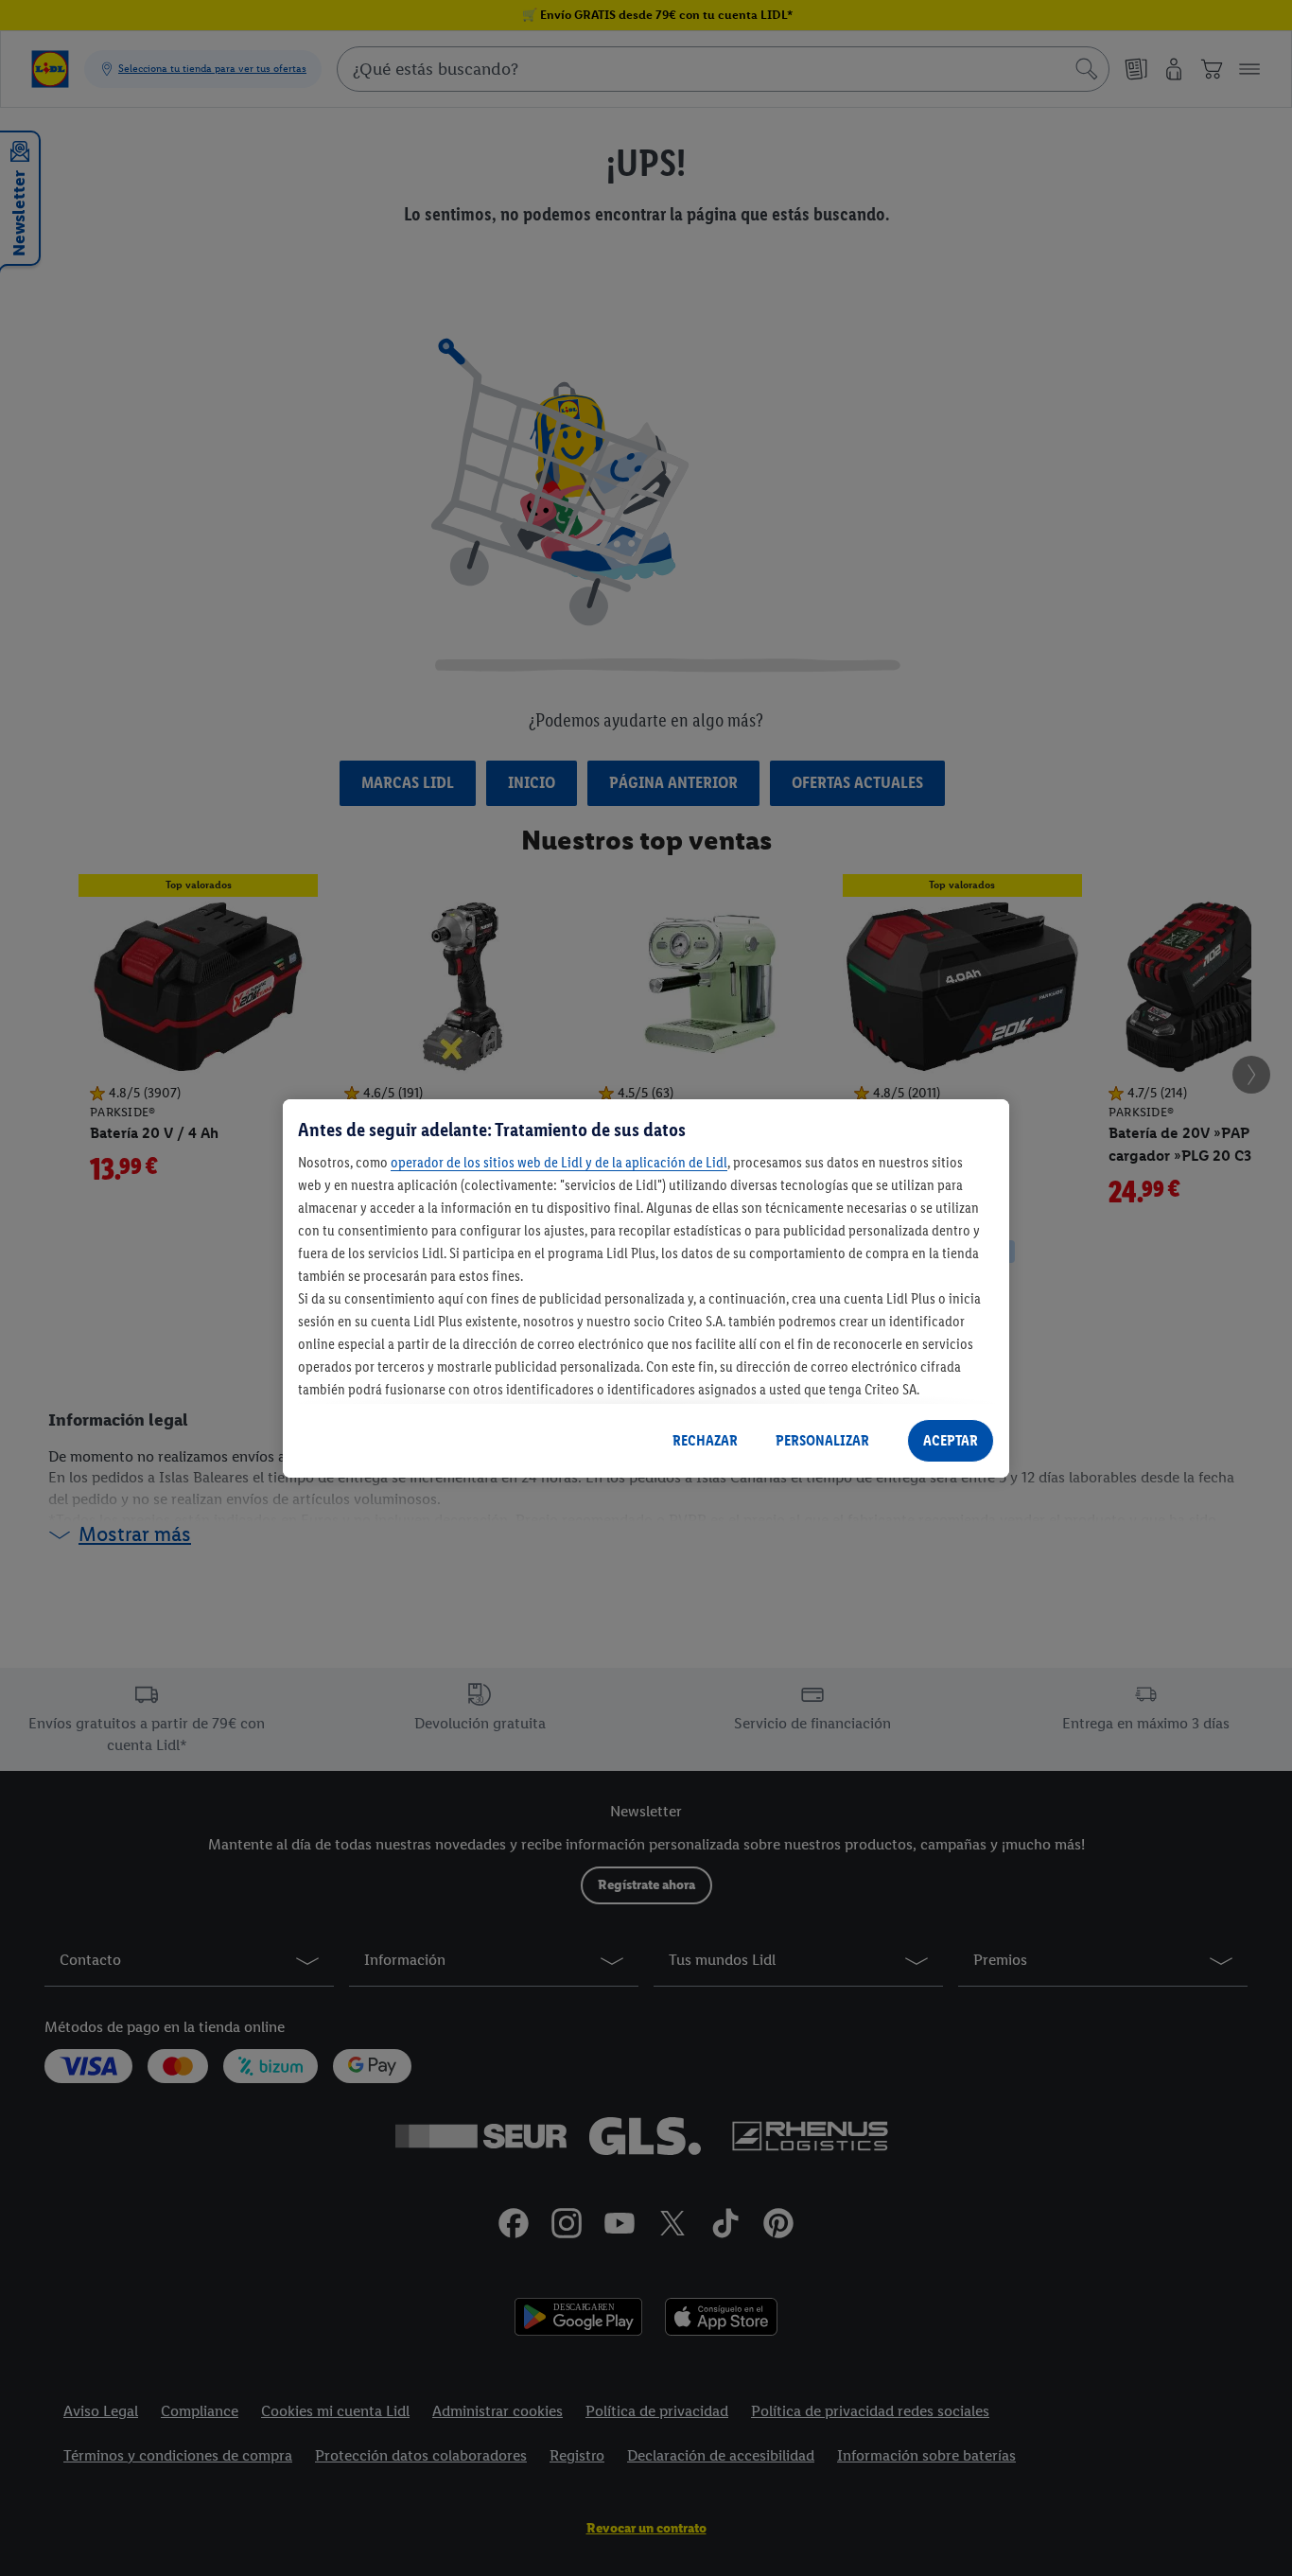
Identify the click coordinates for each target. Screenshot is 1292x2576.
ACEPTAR (951, 1440)
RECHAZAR (705, 1440)
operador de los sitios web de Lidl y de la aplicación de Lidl (559, 1162)
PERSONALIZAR (822, 1440)
